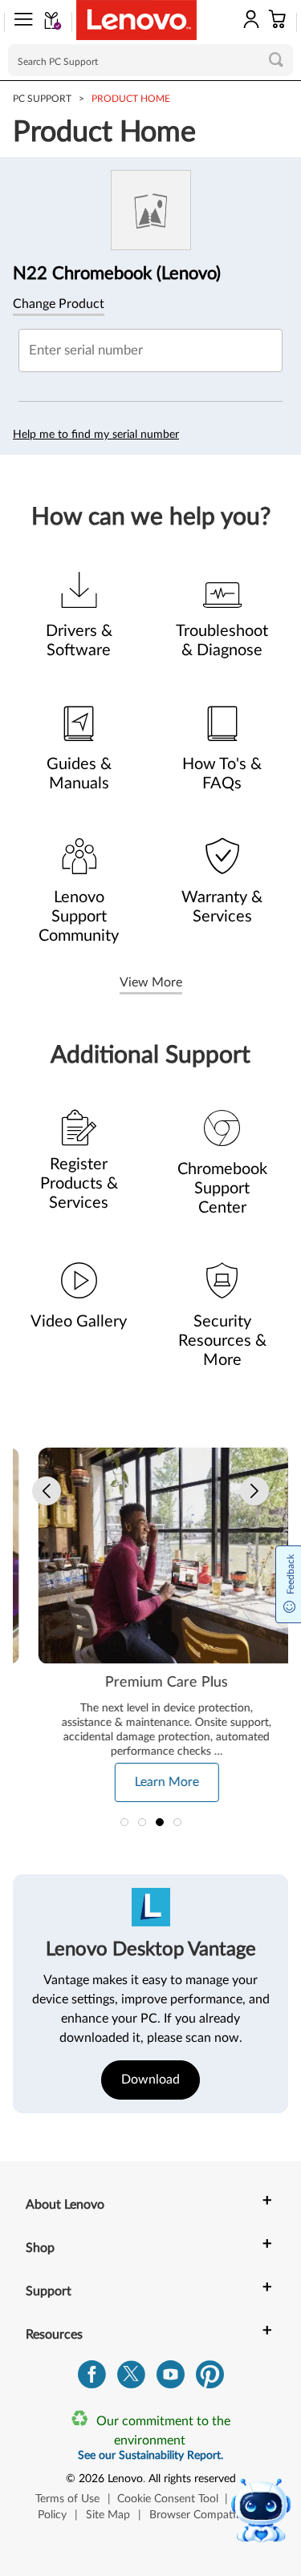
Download (150, 2080)
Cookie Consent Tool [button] (168, 2499)
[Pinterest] (210, 2378)
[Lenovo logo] (136, 20)
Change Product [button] (59, 304)
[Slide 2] (142, 1822)
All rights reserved (192, 2479)
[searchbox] (150, 60)
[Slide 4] (177, 1822)
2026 (92, 2479)
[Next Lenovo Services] (254, 1491)
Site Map (108, 2515)
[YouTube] (171, 2378)
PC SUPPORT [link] (42, 99)
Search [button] (276, 59)
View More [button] (151, 982)
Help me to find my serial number (96, 435)
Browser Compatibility (204, 2515)
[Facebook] (92, 2378)
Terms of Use (67, 2499)
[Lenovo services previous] (47, 1491)
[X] (131, 2378)
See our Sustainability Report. (150, 2456)
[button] (18, 22)
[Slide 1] (124, 1822)
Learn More (151, 1782)
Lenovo (125, 2479)
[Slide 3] (160, 1822)
